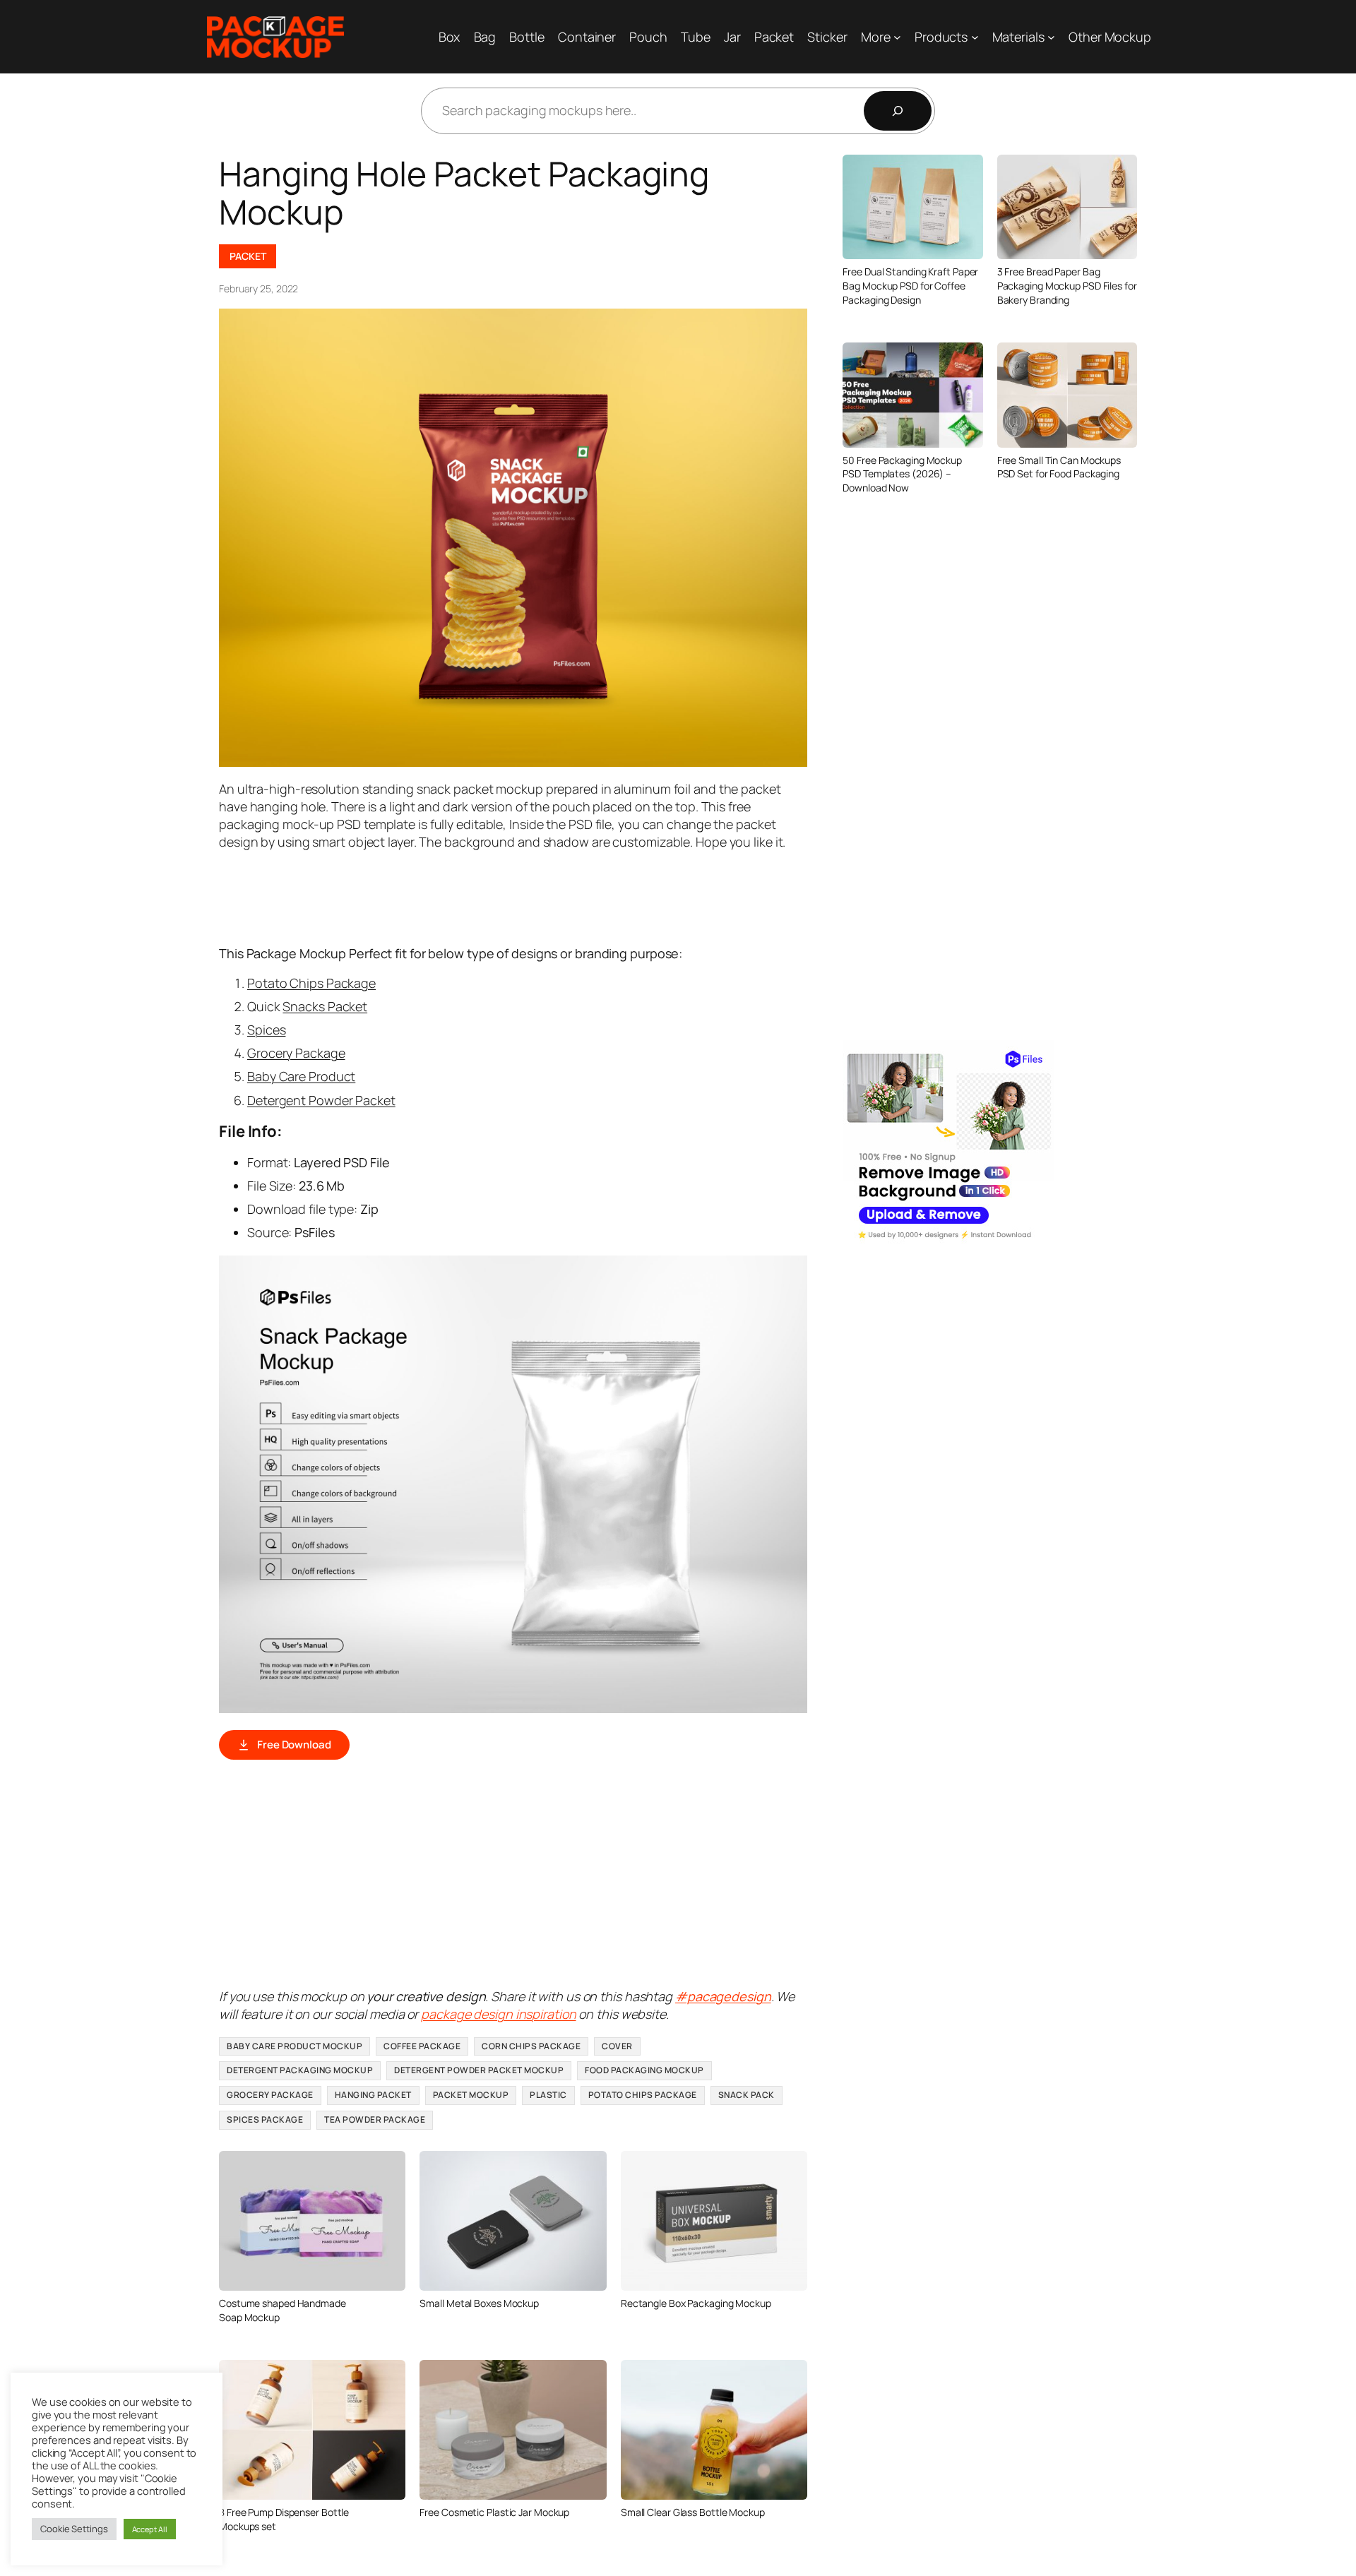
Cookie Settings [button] (74, 2529)
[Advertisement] (476, 897)
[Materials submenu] (1051, 37)
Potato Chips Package (311, 983)
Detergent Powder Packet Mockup (479, 2070)
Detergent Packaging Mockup (300, 2070)
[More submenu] (897, 37)
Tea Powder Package (375, 2119)
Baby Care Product (301, 1076)
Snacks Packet (325, 1006)
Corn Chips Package (531, 2046)
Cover (617, 2046)
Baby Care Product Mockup (295, 2046)
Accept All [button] (150, 2529)
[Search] (898, 111)
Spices (266, 1030)
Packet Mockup (471, 2095)
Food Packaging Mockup (644, 2070)
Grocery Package (296, 1053)
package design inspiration (498, 2014)
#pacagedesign (723, 1996)
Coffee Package (422, 2046)
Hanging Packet (373, 2095)
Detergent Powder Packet (321, 1100)
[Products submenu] (975, 37)
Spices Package (265, 2119)
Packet (248, 256)
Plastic (548, 2095)
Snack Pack (747, 2095)
